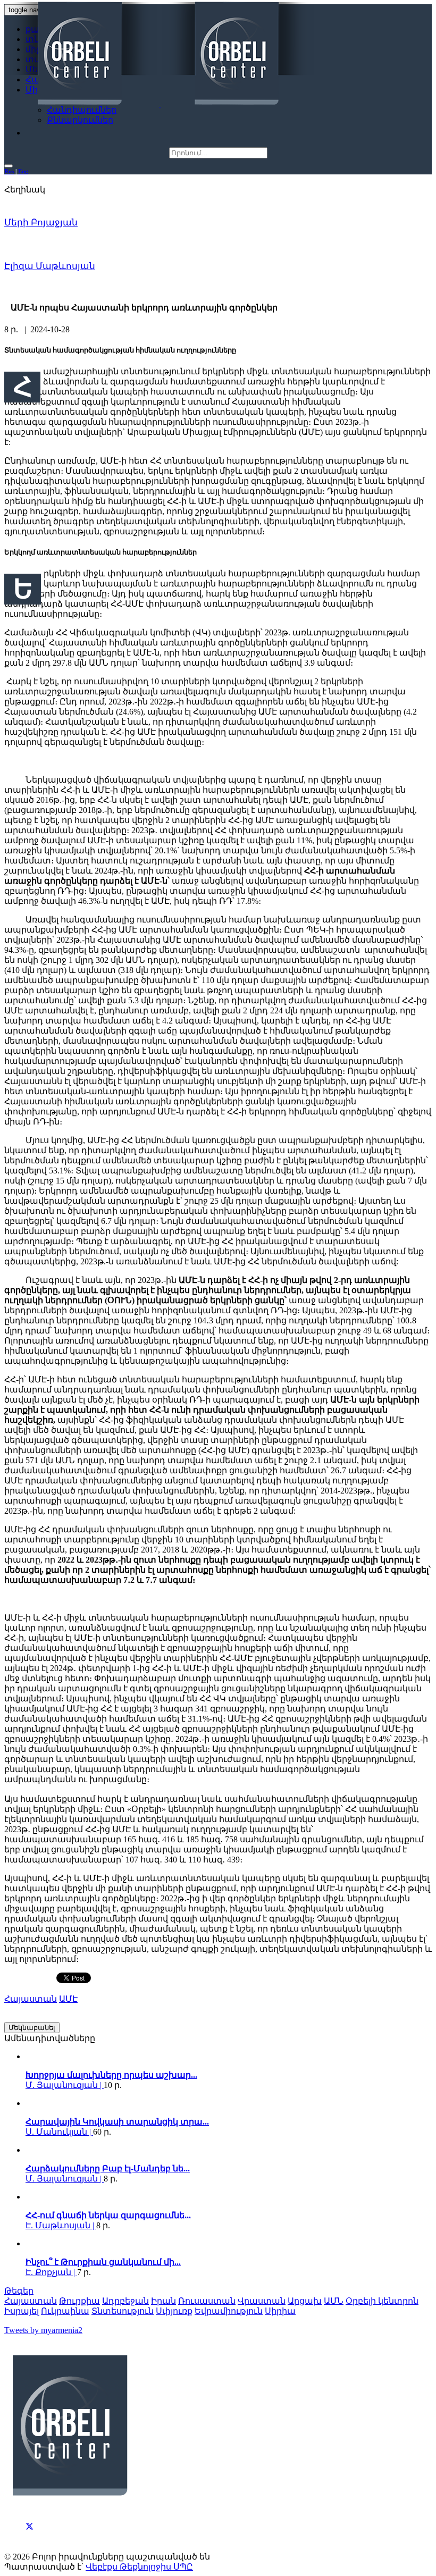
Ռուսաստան (207, 2301)
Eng (23, 171)
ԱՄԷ (68, 1999)
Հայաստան (31, 1999)
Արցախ (305, 2301)
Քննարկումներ (80, 120)
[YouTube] (30, 2538)
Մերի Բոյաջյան (41, 223)
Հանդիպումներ (82, 110)
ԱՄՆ (334, 2301)
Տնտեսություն (123, 2311)
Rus (9, 171)
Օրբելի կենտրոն (382, 2301)
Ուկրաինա (65, 2311)
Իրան (163, 2301)
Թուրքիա (79, 2301)
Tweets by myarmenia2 (43, 2330)
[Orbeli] (160, 54)
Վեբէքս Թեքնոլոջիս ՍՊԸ (139, 2567)
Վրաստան (262, 2301)
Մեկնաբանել (32, 2028)
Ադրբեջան (125, 2301)
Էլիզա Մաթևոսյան (50, 266)
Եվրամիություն (229, 2311)
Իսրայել (22, 2311)
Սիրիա (280, 2311)
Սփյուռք (174, 2311)
